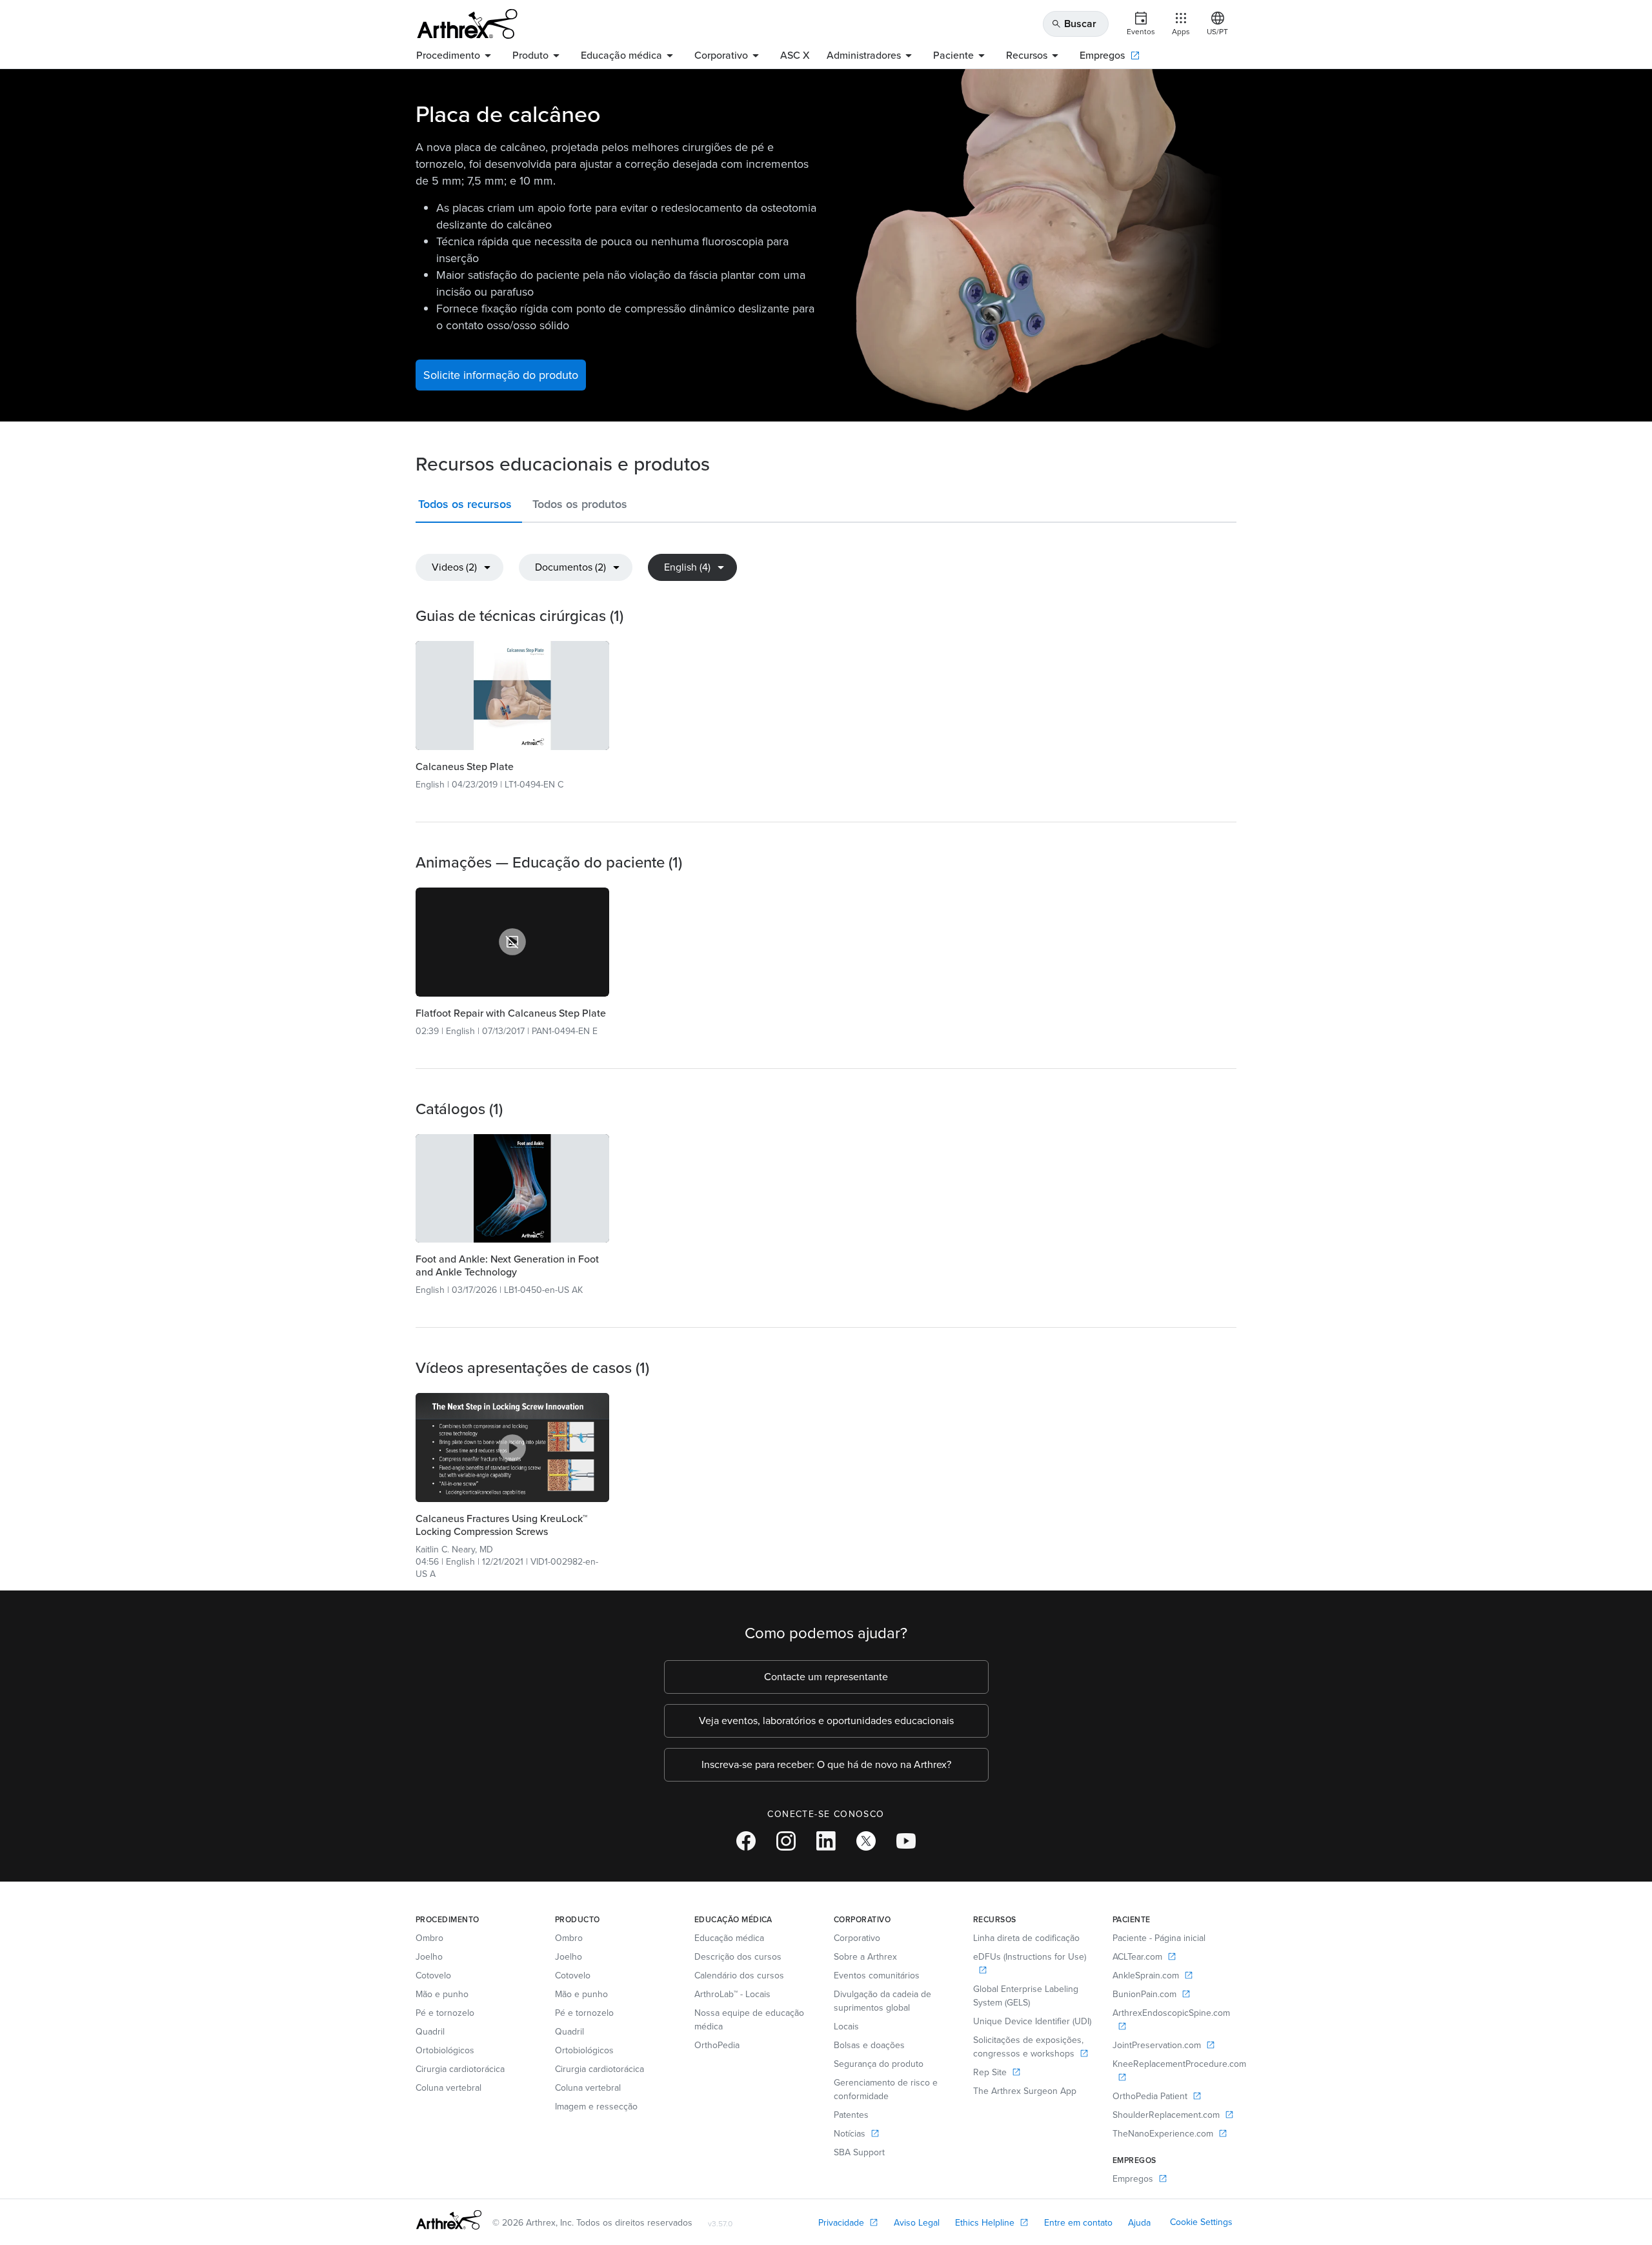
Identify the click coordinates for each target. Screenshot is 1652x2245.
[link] (512, 696)
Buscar (1074, 24)
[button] (469, 507)
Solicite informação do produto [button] (501, 375)
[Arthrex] (467, 24)
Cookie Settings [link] (1201, 2222)
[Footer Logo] (449, 2220)
